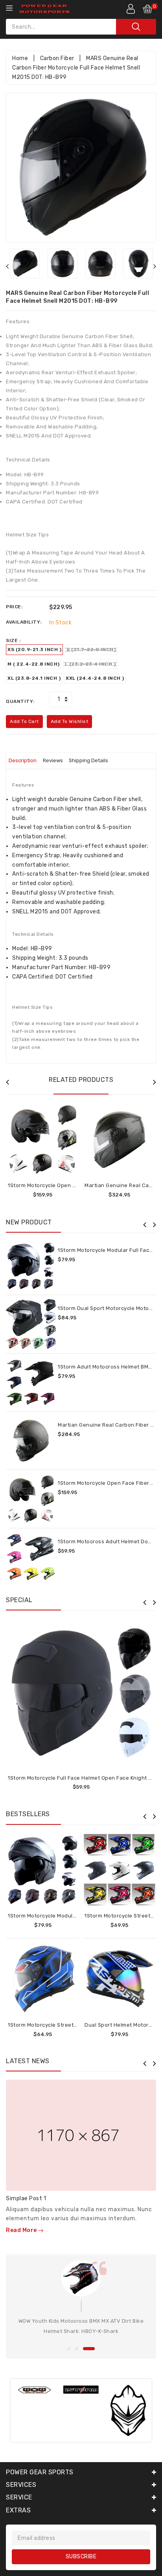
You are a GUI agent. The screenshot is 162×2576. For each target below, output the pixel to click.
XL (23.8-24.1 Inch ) (34, 678)
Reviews (53, 760)
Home (20, 58)
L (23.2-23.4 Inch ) (90, 664)
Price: (14, 607)
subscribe (81, 2557)
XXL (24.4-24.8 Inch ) (95, 678)
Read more (22, 2230)
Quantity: (20, 701)
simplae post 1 (26, 2198)
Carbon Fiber (57, 58)
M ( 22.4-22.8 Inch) (34, 664)
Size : (13, 640)
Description (23, 760)
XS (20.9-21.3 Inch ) (34, 649)
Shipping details (88, 760)
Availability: (24, 622)
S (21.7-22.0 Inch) (91, 649)
